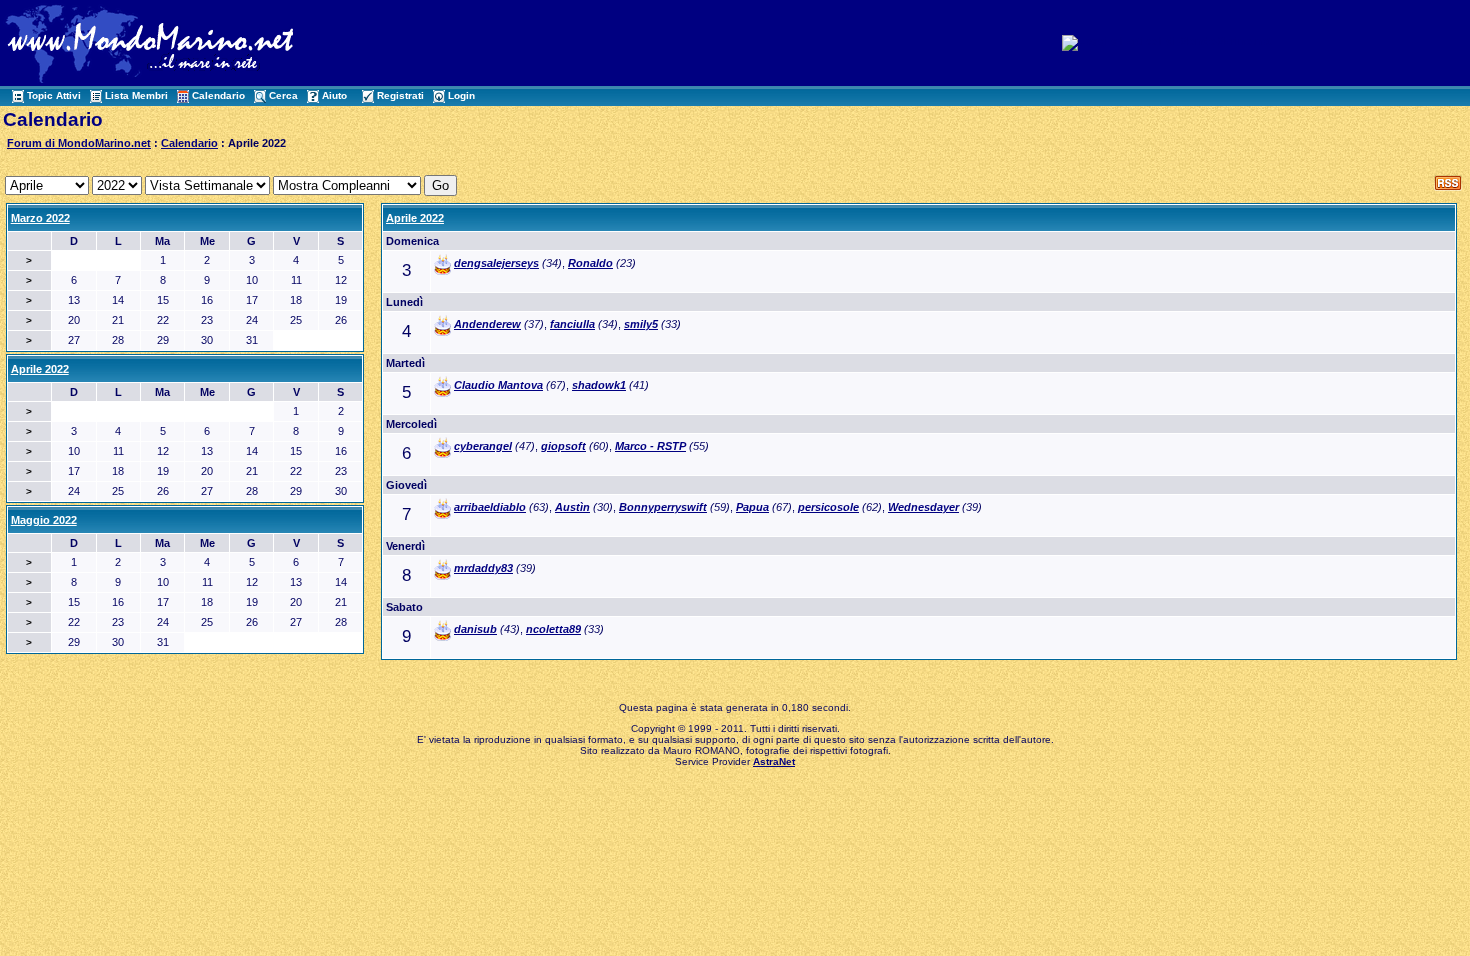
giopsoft (563, 446)
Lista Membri (136, 95)
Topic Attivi (54, 95)
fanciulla (572, 324)
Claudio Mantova (498, 385)
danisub (475, 629)
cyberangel (483, 446)
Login (461, 95)
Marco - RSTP (650, 446)
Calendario (218, 95)
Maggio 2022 (44, 520)
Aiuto (334, 95)
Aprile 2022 (415, 218)
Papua (752, 507)
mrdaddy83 (483, 568)
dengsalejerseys (496, 263)
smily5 (641, 324)
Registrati (400, 95)
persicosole (828, 507)
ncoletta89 (553, 629)
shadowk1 (599, 385)
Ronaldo (590, 263)
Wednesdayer (923, 507)
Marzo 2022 (40, 218)
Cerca (283, 95)
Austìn (572, 507)
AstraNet (774, 761)
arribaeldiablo (490, 507)
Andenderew (487, 324)
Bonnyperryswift (663, 507)
